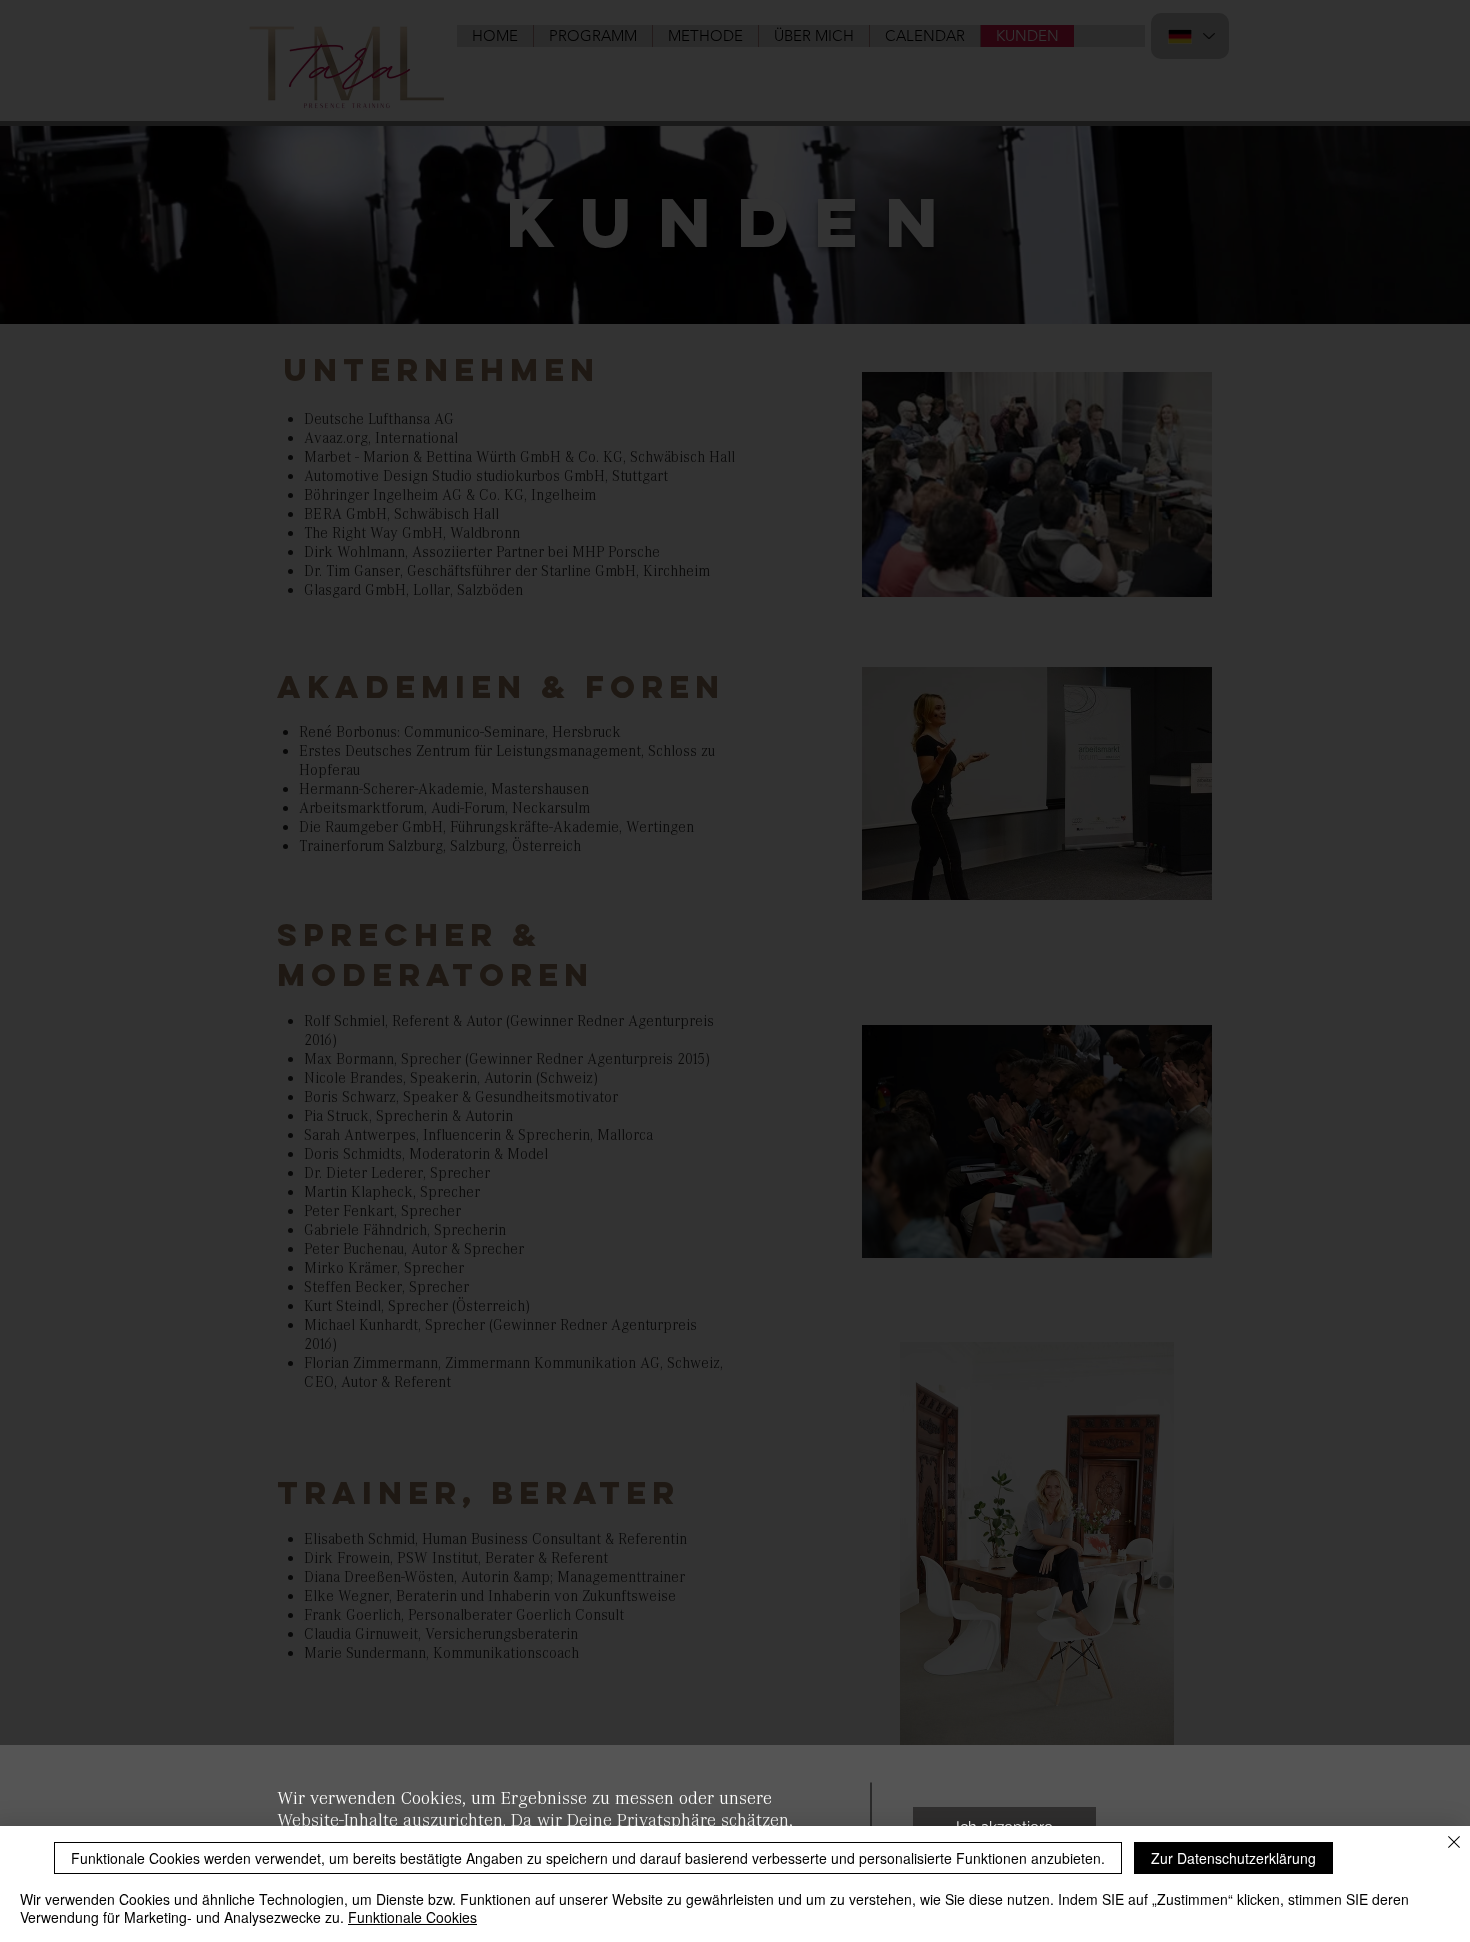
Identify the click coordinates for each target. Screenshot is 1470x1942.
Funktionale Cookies (412, 1917)
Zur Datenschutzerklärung (1233, 1858)
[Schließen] (1454, 1843)
